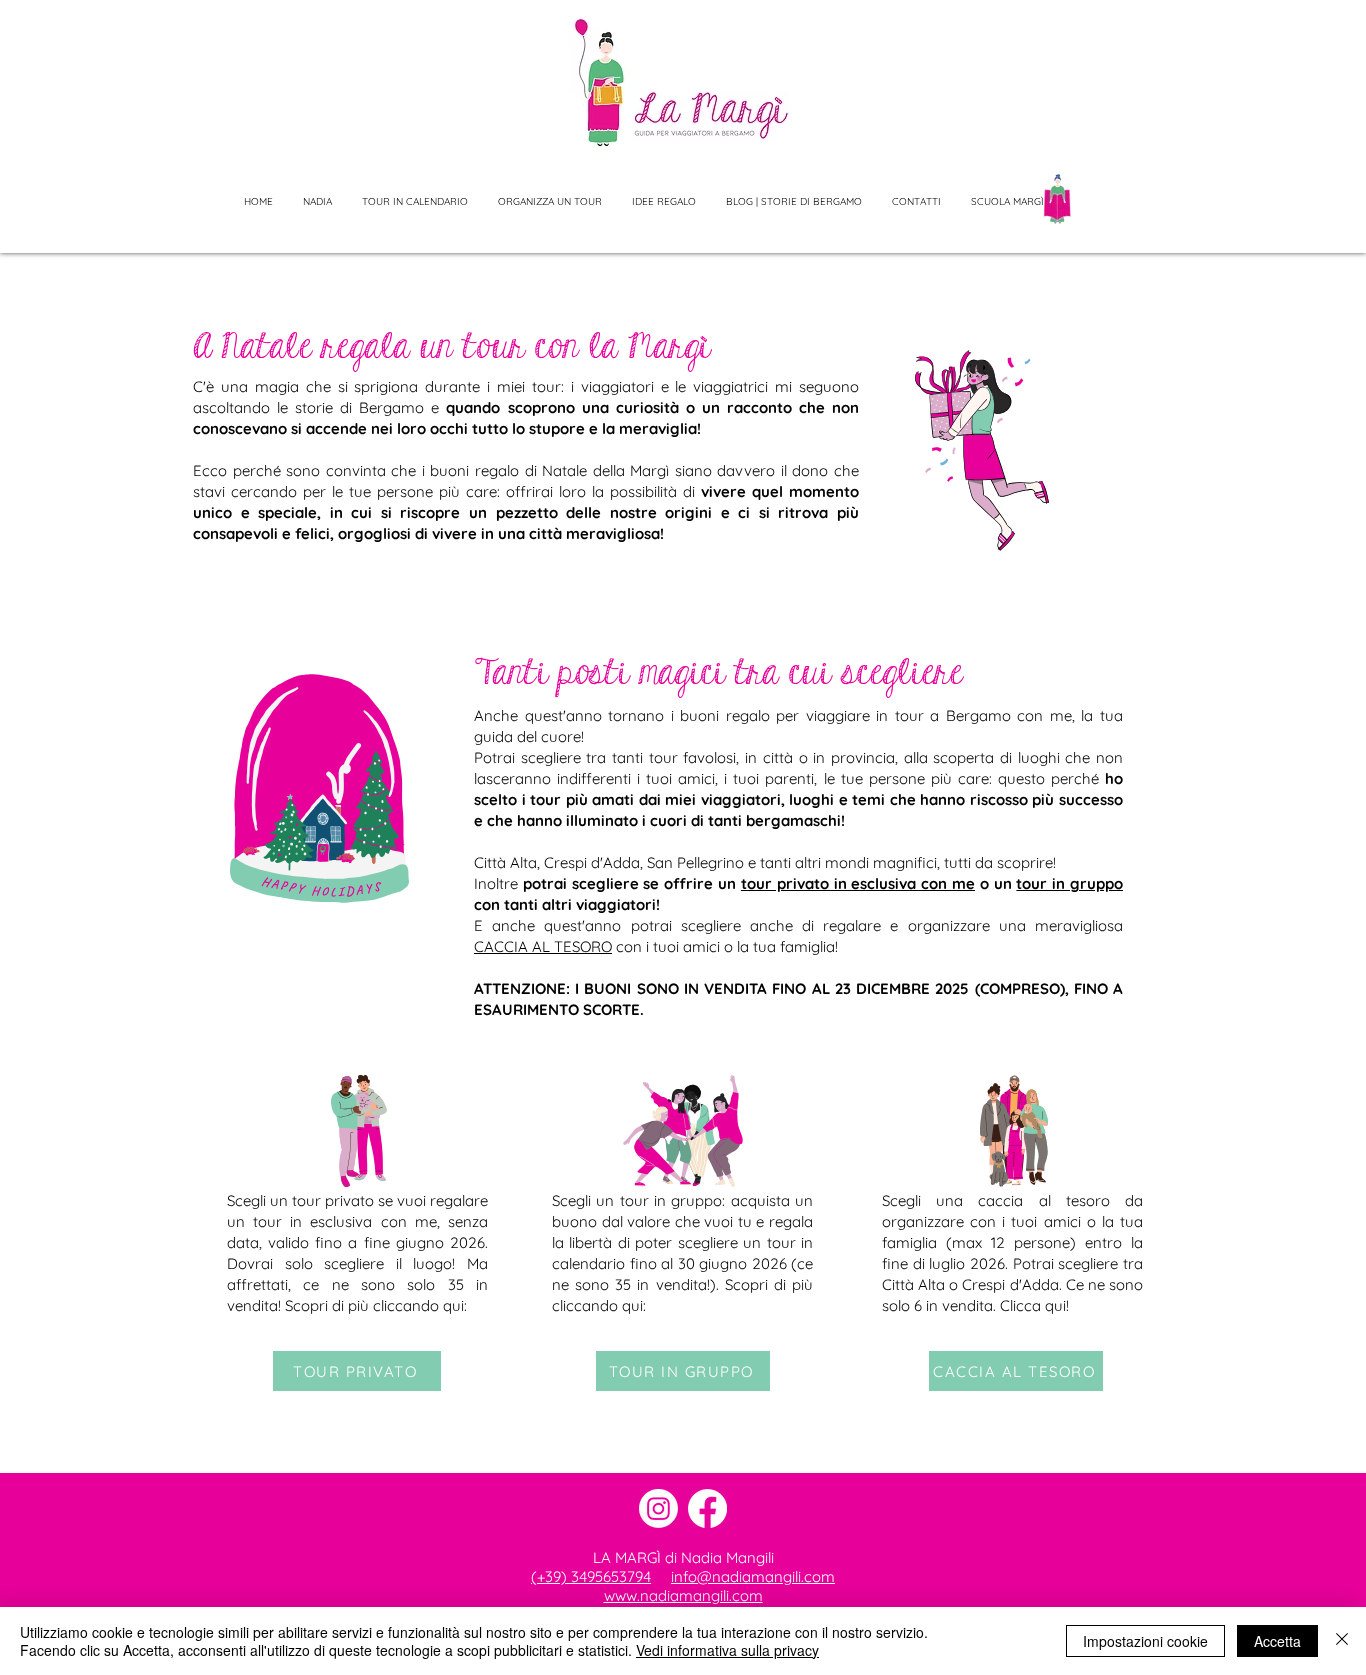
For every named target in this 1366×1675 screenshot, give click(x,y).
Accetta (1277, 1641)
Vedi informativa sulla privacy (727, 1650)
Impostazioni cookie (1145, 1641)
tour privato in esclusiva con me (858, 883)
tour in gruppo (1069, 883)
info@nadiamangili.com (753, 1576)
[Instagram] (658, 1508)
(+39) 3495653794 (591, 1576)
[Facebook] (707, 1508)
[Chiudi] (1342, 1641)
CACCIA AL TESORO (543, 946)
